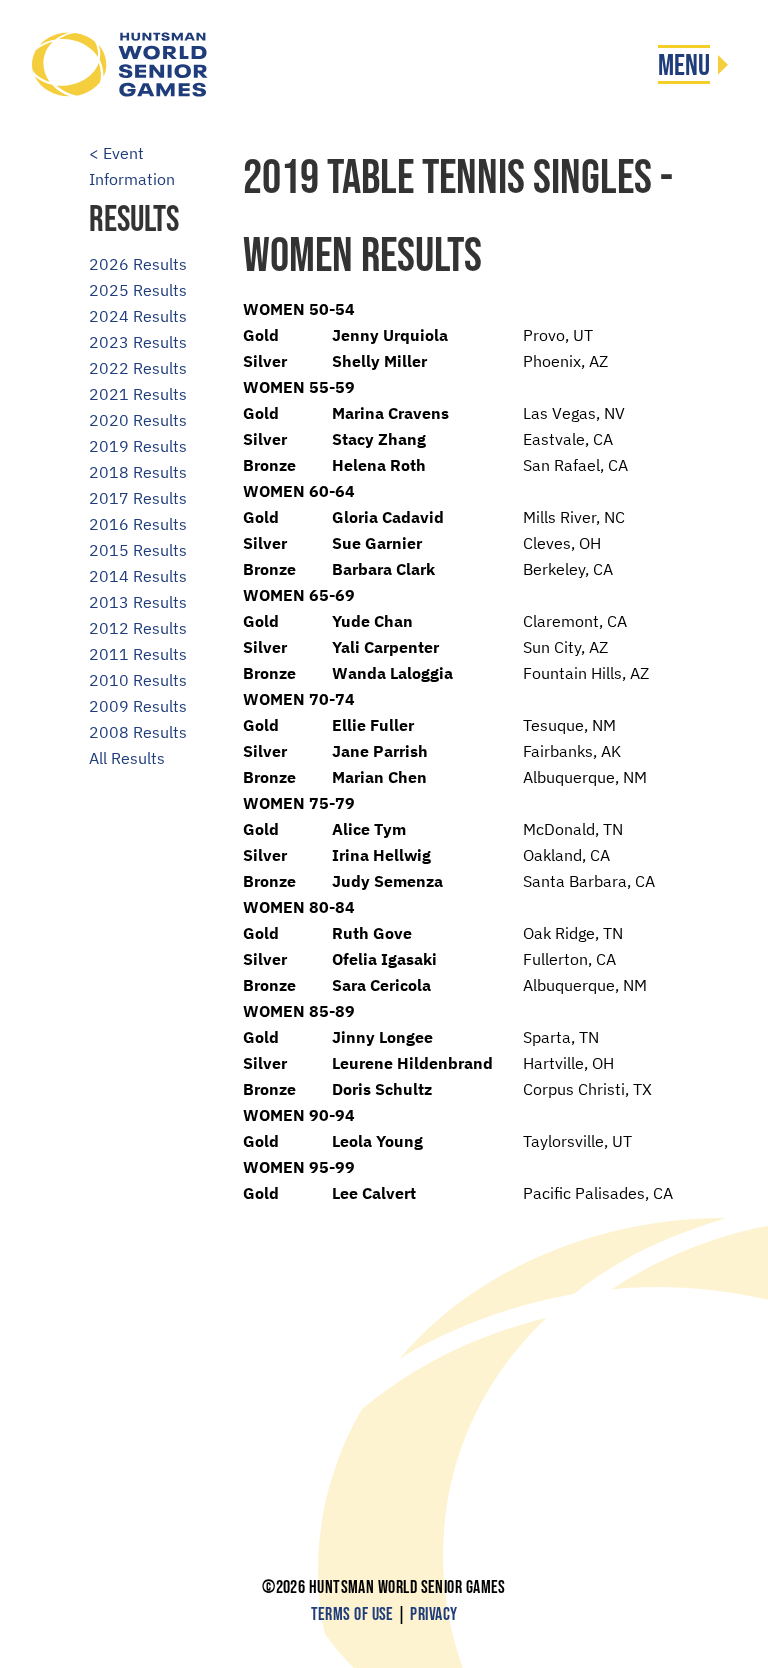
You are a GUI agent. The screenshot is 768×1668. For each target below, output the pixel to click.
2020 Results (138, 420)
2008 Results (138, 732)
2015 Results (138, 550)
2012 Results (138, 628)
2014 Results (138, 576)
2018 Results (138, 472)
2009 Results (138, 706)
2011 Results (138, 654)
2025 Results (138, 290)
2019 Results (138, 446)
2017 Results (138, 498)
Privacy (433, 1614)
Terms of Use (352, 1614)
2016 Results (138, 524)
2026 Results (138, 264)
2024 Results (138, 316)
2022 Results (138, 368)
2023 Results (138, 342)
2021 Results (138, 394)
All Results (127, 758)
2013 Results (138, 602)
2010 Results (138, 680)
